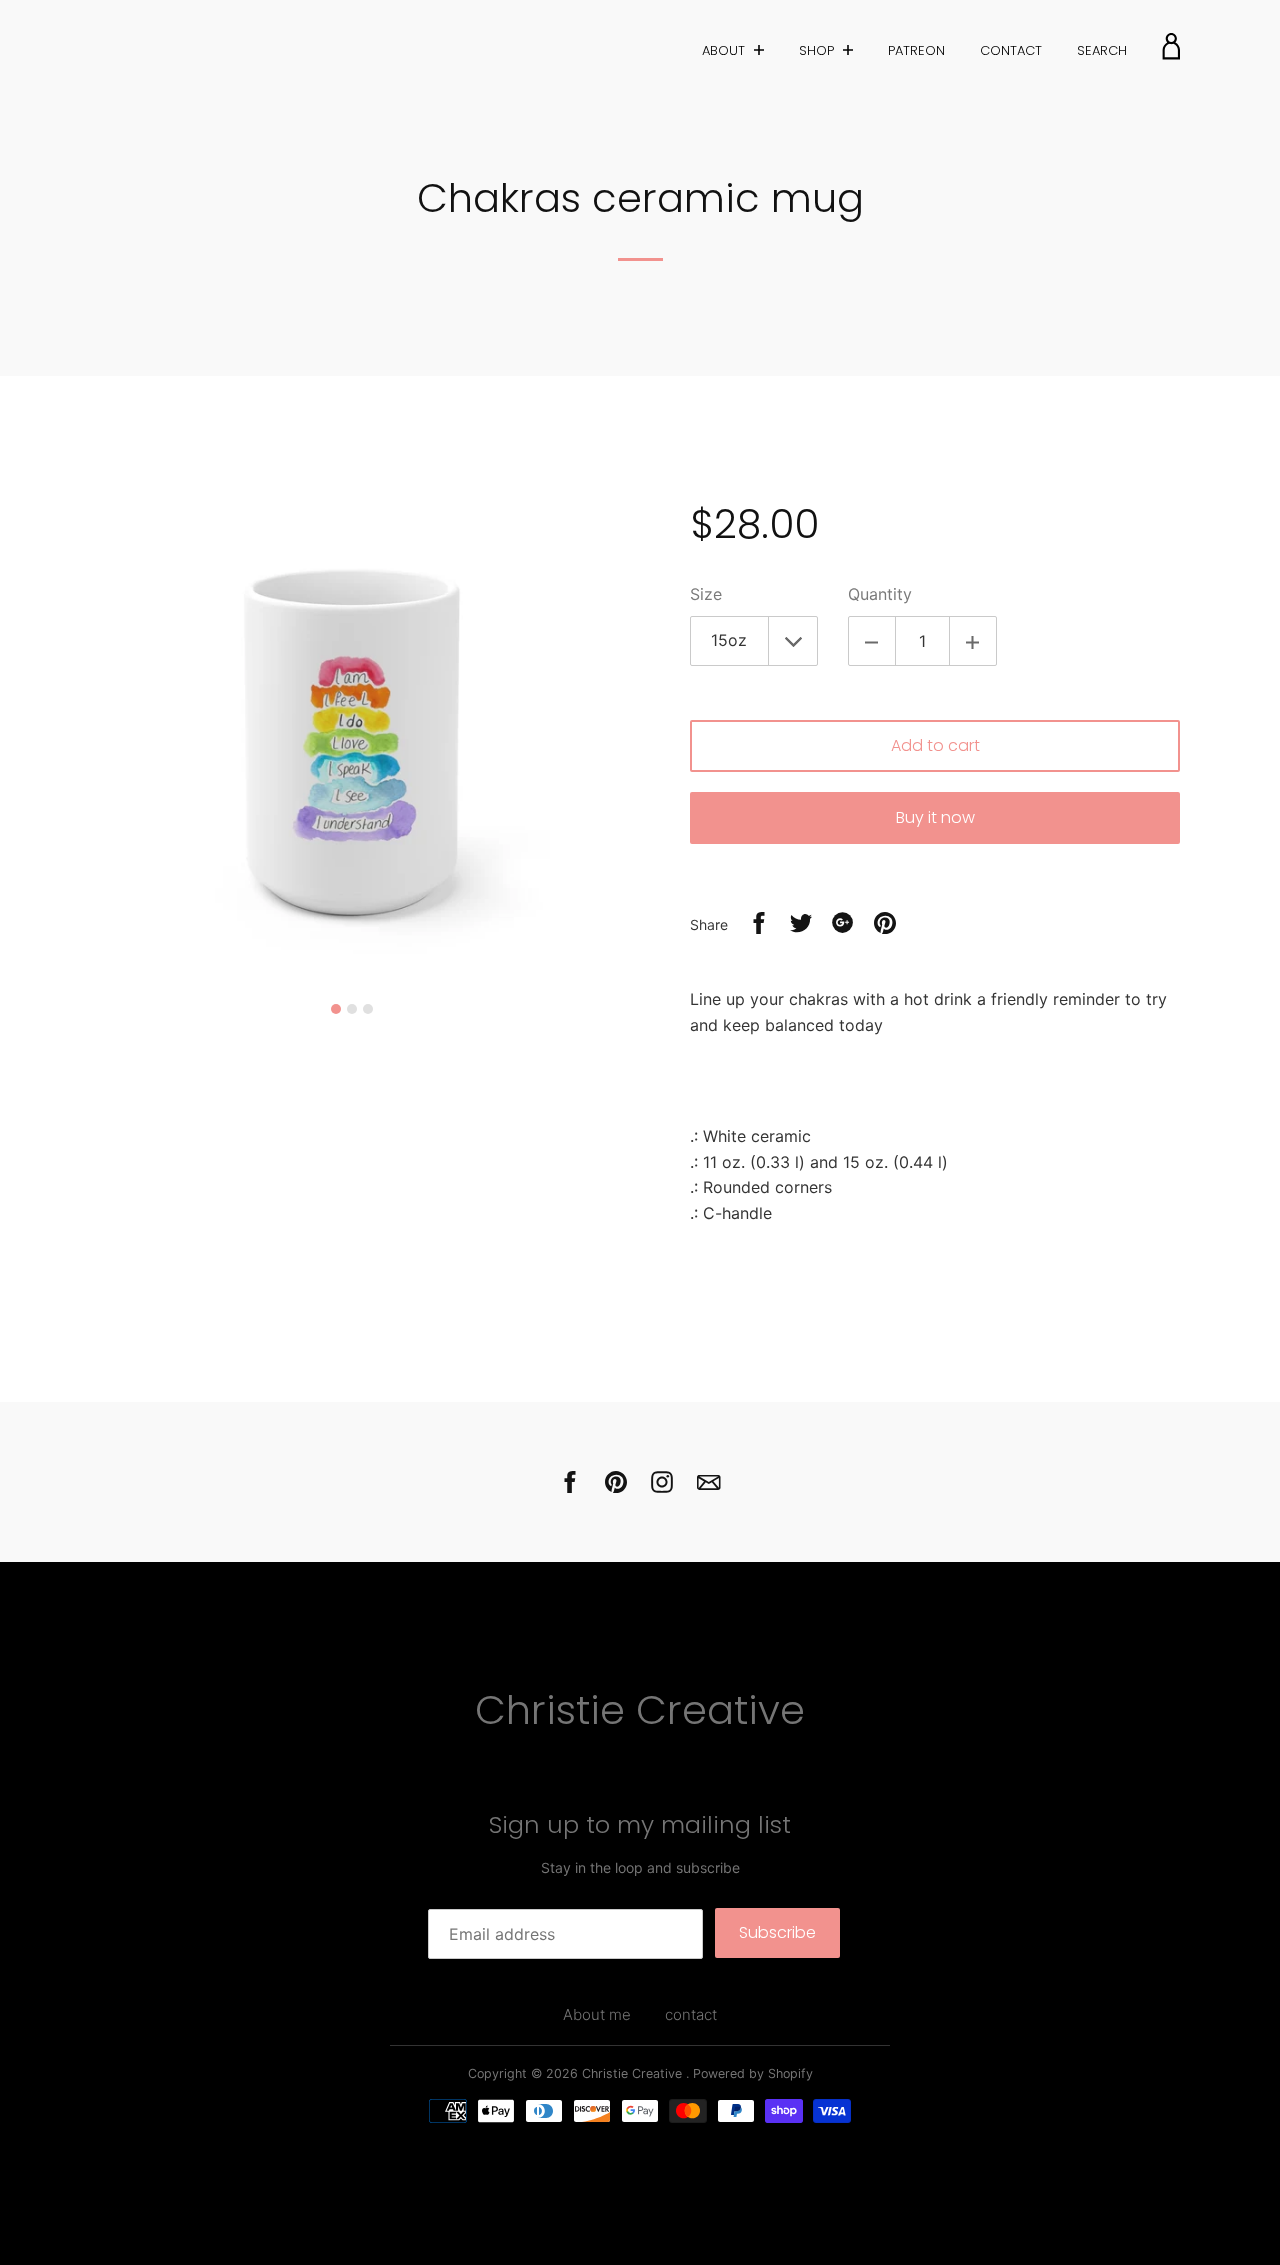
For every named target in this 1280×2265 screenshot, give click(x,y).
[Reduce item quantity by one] (872, 641)
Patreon (916, 50)
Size (706, 594)
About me (597, 2014)
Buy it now (935, 817)
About (725, 50)
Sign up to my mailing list (640, 1824)
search (1102, 50)
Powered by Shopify (753, 2073)
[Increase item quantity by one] (973, 641)
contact (1011, 50)
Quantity (880, 594)
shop (818, 50)
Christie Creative (640, 1710)
